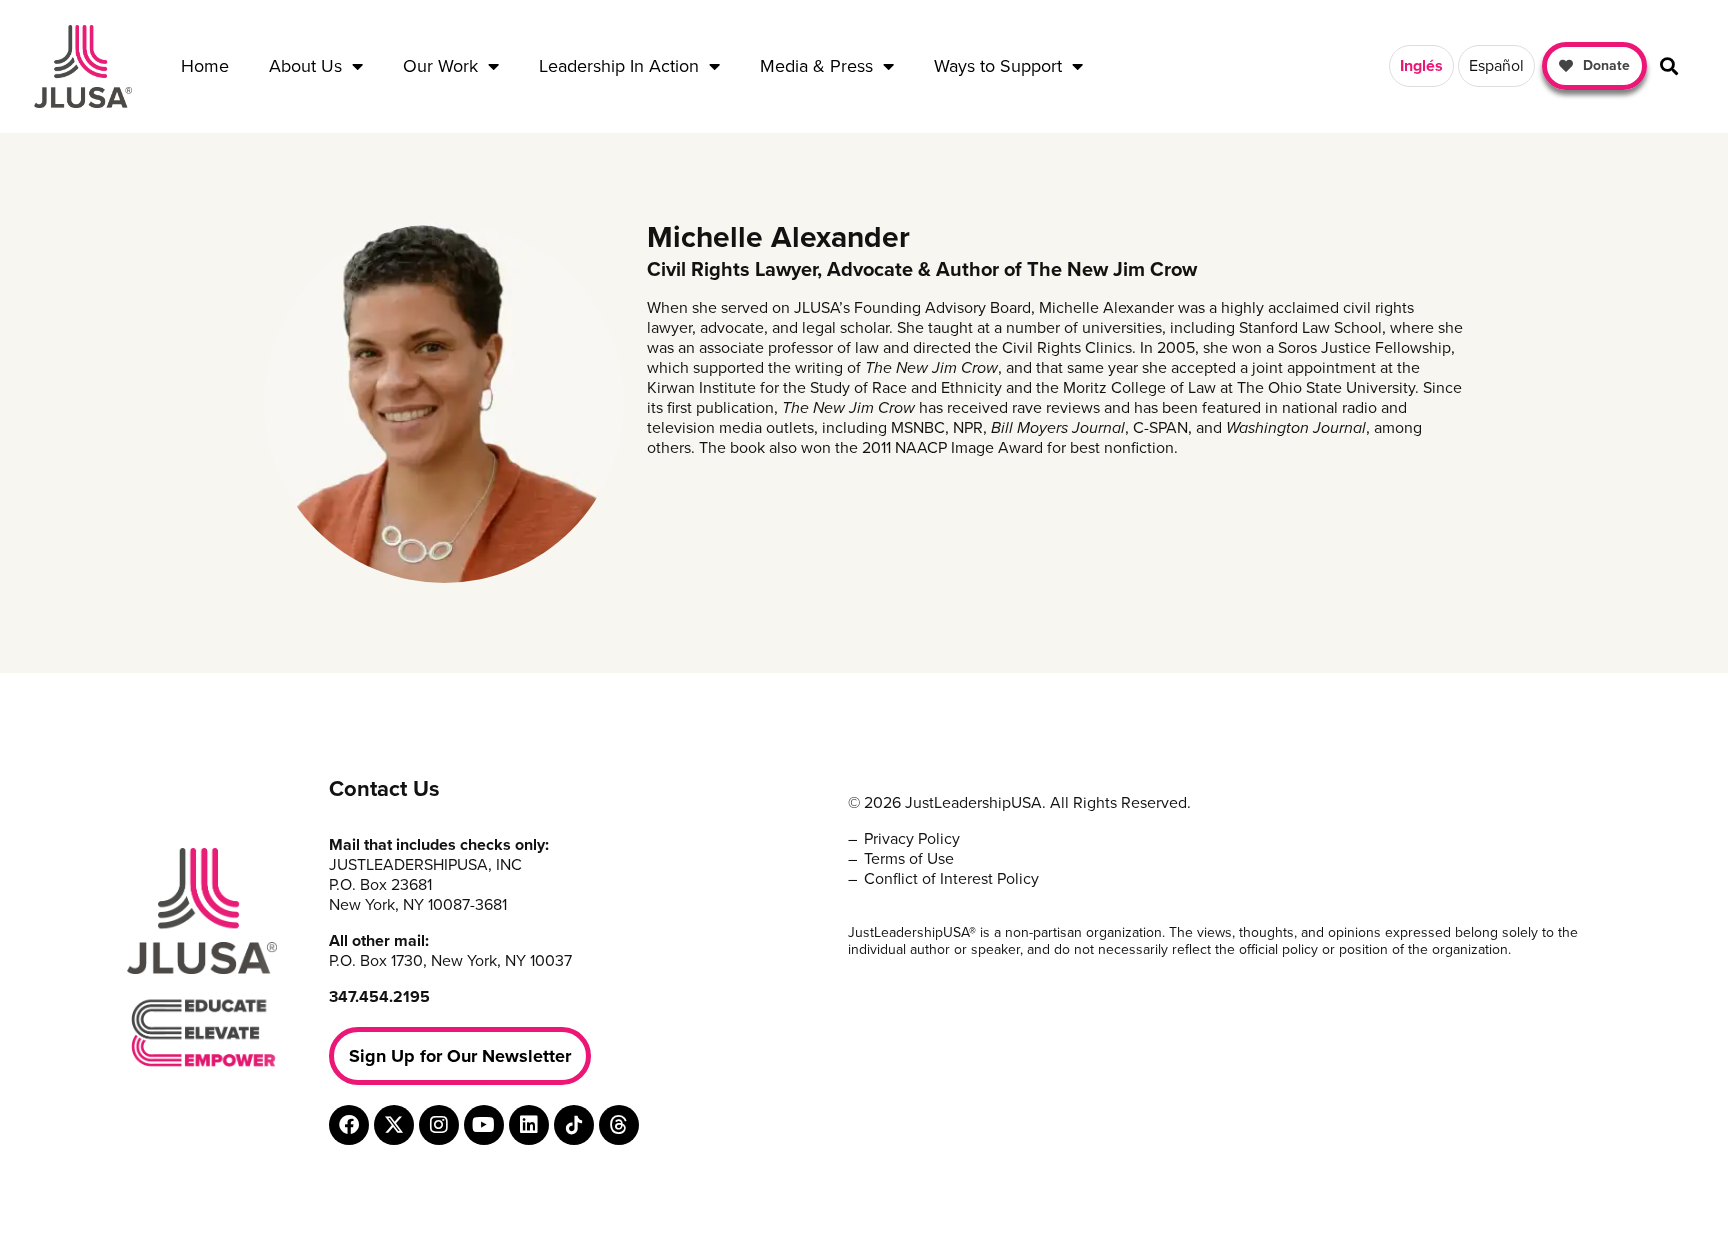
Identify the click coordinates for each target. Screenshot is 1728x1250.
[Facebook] (349, 1125)
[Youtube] (484, 1125)
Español (1496, 66)
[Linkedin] (529, 1125)
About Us (305, 66)
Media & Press (816, 66)
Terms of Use (909, 859)
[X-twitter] (394, 1125)
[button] (1669, 66)
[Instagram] (439, 1125)
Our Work (440, 66)
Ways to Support (998, 66)
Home (205, 66)
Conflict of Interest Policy (951, 879)
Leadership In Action (619, 66)
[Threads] (619, 1125)
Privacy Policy (912, 839)
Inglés (1421, 66)
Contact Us (384, 789)
